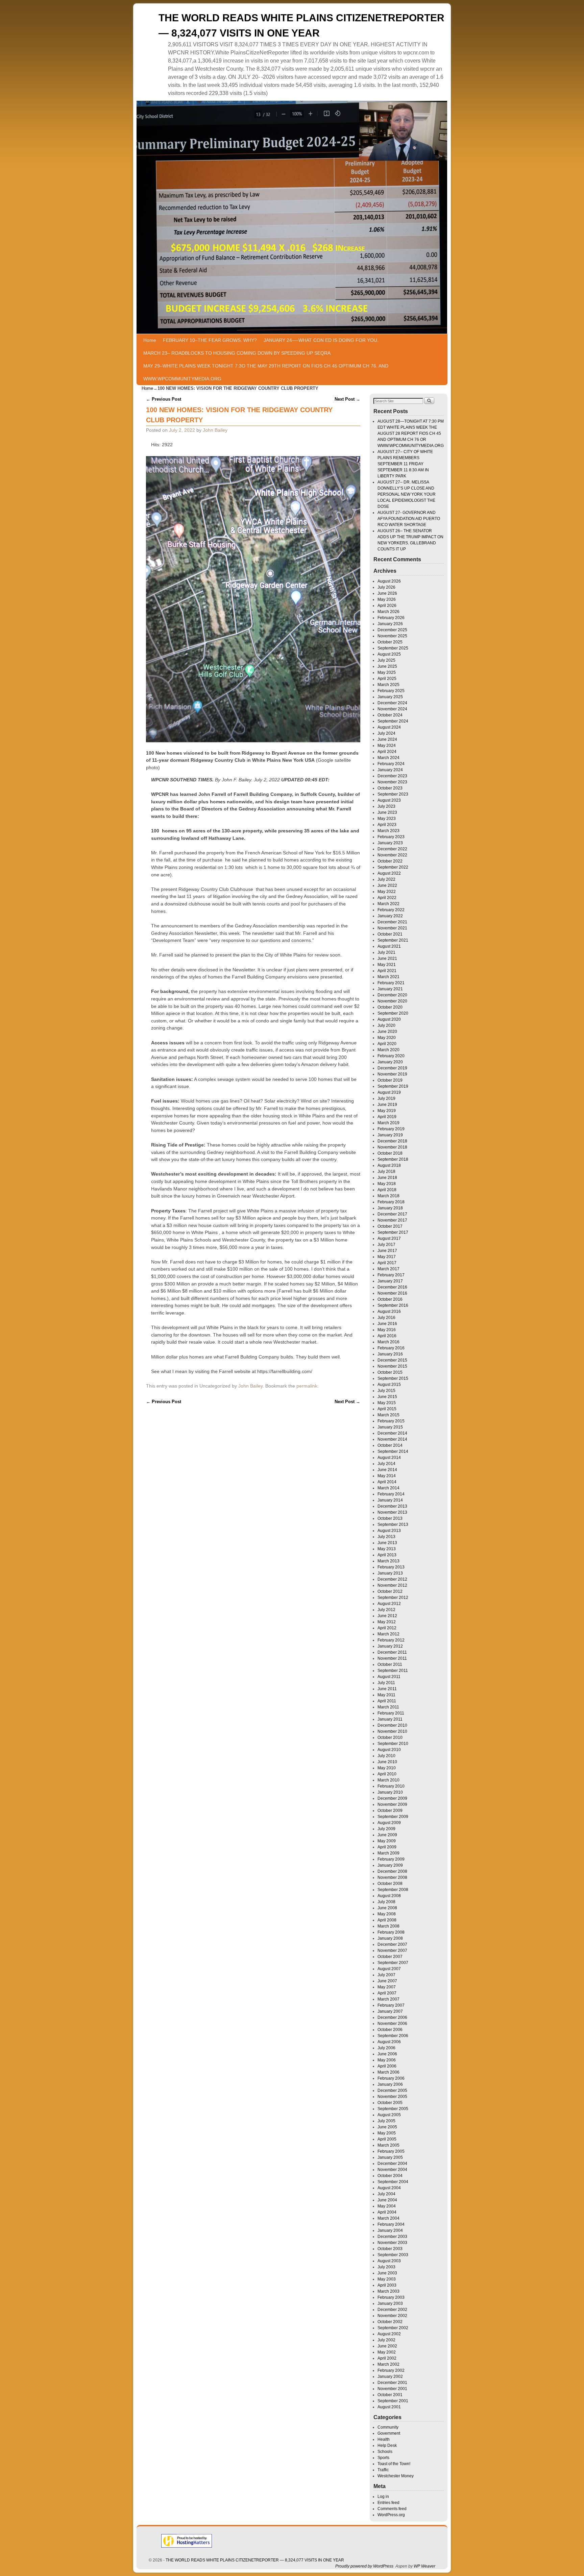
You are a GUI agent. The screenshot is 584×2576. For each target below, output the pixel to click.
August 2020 (389, 1019)
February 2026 (391, 618)
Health (384, 2439)
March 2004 (388, 2218)
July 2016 (386, 1318)
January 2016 (390, 1354)
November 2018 (392, 1147)
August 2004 (389, 2188)
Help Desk (387, 2445)
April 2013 (387, 1555)
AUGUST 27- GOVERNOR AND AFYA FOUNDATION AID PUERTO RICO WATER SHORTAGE (409, 519)
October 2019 (390, 1080)
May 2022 (387, 892)
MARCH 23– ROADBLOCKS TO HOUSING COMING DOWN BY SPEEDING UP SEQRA (237, 353)
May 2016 (387, 1330)
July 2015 (386, 1391)
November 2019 (392, 1074)
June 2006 (387, 2054)
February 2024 (391, 764)
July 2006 (386, 2048)
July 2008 (386, 1902)
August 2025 (389, 654)
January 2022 (390, 916)
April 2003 (387, 2285)
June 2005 (387, 2127)
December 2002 (392, 2310)
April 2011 (387, 1701)
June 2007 (387, 1981)
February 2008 (391, 1932)
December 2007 (392, 1944)
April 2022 (387, 898)
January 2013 (390, 1573)
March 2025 (388, 685)
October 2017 (390, 1226)
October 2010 (390, 1738)
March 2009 (388, 1853)
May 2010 (387, 1768)
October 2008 (390, 1884)
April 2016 (387, 1336)
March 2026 (388, 612)
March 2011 (388, 1707)
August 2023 (389, 800)
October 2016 (390, 1299)
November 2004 (392, 2170)
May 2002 (387, 2352)
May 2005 (387, 2133)
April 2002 (387, 2358)
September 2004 (393, 2182)
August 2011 (389, 1677)
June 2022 (387, 885)
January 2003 (390, 2303)
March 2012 (388, 1634)
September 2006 (393, 2036)
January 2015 (390, 1427)
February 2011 (391, 1713)
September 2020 (393, 1013)
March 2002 (388, 2364)
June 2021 (387, 959)
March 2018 (388, 1196)
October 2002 (390, 2322)
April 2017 (387, 1263)
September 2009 (393, 1817)
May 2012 (387, 1622)
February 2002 (391, 2370)
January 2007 (390, 2011)
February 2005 (391, 2151)
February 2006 (391, 2078)
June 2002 (387, 2346)
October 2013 (390, 1518)
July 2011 (386, 1683)
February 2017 (391, 1275)
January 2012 (390, 1646)
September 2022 (393, 867)
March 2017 (388, 1269)
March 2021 (388, 977)
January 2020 (390, 1062)
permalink (307, 1386)
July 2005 (386, 2121)
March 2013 (388, 1561)
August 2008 (389, 1896)
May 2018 (387, 1184)
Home (150, 340)
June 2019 (387, 1105)
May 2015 (387, 1403)
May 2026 (387, 599)
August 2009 (389, 1823)
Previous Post (164, 399)
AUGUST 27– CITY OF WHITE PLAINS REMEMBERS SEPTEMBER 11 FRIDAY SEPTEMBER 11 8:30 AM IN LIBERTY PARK (405, 464)
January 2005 (390, 2157)
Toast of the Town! (394, 2464)
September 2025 (393, 648)
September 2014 (393, 1451)
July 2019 (386, 1098)
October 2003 (390, 2249)
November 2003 (392, 2243)
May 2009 (387, 1841)
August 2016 (389, 1311)
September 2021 (393, 940)
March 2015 (388, 1415)
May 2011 (386, 1695)
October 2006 (390, 2030)
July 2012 (386, 1610)
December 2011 (392, 1652)
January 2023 (390, 843)
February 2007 (391, 2005)
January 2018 (390, 1208)
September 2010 (393, 1744)
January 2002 (390, 2377)
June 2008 (387, 1908)
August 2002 (389, 2334)
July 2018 (386, 1172)
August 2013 (389, 1531)
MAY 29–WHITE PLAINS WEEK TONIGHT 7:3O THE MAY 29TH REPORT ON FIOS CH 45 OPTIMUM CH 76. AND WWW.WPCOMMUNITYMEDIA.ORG (266, 372)
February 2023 (391, 837)
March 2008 (388, 1926)
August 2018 (389, 1165)
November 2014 (392, 1439)
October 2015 (390, 1372)
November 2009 (392, 1804)
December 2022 (392, 849)
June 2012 (387, 1616)
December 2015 (392, 1360)
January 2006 (390, 2084)
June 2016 (387, 1324)
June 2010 (387, 1762)
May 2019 (387, 1111)
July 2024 (386, 733)
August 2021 (389, 946)
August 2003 (389, 2261)
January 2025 (390, 697)
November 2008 (392, 1877)
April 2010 (387, 1774)
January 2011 (390, 1719)
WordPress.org (391, 2515)
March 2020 (388, 1050)
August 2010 (389, 1750)
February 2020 (391, 1056)
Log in (383, 2497)
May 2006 (387, 2060)
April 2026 (387, 606)
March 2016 (388, 1342)
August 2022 (389, 873)
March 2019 (388, 1123)
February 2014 (391, 1494)
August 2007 (389, 1969)
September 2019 (393, 1086)
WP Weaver (424, 2566)
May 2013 (387, 1549)
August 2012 (389, 1604)
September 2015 (393, 1378)
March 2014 (388, 1488)
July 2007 (386, 1975)
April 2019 (387, 1117)
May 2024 (387, 746)
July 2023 (386, 806)
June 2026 (387, 593)
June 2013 (387, 1543)
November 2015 (392, 1366)
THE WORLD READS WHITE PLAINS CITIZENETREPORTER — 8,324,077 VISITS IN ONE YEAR (255, 2560)
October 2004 (390, 2176)
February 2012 (391, 1640)
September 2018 (393, 1159)
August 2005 (389, 2115)
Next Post (347, 399)
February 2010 (391, 1786)
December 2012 (392, 1579)
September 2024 (393, 721)
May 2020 (387, 1038)
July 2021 (386, 952)
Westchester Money (396, 2476)
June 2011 (387, 1689)
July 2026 (386, 587)
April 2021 (387, 971)
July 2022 (386, 879)
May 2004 (387, 2206)
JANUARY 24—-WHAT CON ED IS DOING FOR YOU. (321, 340)
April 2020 (387, 1044)
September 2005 (393, 2109)
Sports (383, 2458)
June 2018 (387, 1178)
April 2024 (387, 752)
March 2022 (388, 904)
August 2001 (389, 2407)
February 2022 (391, 910)
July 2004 (386, 2194)
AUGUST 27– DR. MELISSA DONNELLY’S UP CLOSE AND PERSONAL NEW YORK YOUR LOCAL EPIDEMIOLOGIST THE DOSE (407, 494)
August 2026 (389, 581)
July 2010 (386, 1756)
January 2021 (390, 989)
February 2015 (391, 1421)
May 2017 (387, 1257)
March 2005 (388, 2145)
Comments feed (392, 2509)
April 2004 (387, 2212)
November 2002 (392, 2316)
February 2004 (391, 2224)
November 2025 (392, 636)
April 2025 (387, 679)
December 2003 (392, 2237)
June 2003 (387, 2273)
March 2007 (388, 1999)
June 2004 (387, 2200)
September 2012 (393, 1598)
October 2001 (390, 2395)
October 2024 (390, 715)
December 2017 (392, 1214)
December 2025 (392, 630)
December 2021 (392, 922)
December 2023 (392, 776)
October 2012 (390, 1591)
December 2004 (392, 2164)
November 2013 (392, 1512)
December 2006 (392, 2017)
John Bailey (215, 430)
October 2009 (390, 1811)
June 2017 (387, 1251)
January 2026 (390, 624)
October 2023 (390, 788)
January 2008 (390, 1938)
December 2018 (392, 1141)
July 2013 (386, 1537)
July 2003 (386, 2267)
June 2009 (387, 1835)
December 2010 (392, 1725)
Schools (385, 2452)
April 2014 (387, 1482)
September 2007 (393, 1963)
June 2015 (387, 1397)
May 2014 (387, 1476)
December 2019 (392, 1068)
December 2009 (392, 1798)
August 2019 (389, 1092)
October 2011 (390, 1664)
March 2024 (388, 758)
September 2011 (393, 1671)
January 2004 (390, 2230)
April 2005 (387, 2139)
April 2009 (387, 1847)
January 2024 (390, 770)
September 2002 (393, 2328)
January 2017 (390, 1281)
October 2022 (390, 861)
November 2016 (392, 1293)
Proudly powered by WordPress (364, 2566)
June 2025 (387, 666)
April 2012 (387, 1628)
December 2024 (392, 703)
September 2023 (393, 794)
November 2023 (392, 782)
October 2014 (390, 1445)
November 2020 (392, 1001)
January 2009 (390, 1865)
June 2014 (387, 1470)
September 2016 (393, 1305)
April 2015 (387, 1409)
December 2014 (392, 1433)
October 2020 (390, 1007)
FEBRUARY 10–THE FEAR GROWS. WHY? (210, 340)
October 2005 (390, 2103)
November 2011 (392, 1658)
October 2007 (390, 1957)
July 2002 (386, 2340)
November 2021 (392, 928)
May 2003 (387, 2279)
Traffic (383, 2470)
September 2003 (393, 2255)
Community (388, 2427)
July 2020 (386, 1025)
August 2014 (389, 1458)
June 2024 (387, 739)
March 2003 (388, 2291)
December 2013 (392, 1506)
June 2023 (387, 812)
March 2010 (388, 1780)
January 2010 (390, 1792)
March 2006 (388, 2072)
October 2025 (390, 642)
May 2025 (387, 672)
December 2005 (392, 2090)
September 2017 (393, 1232)
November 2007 (392, 1951)
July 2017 (386, 1245)
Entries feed (388, 2503)
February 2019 (391, 1129)
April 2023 (387, 825)
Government (389, 2433)
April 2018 (387, 1190)
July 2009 (386, 1829)
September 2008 (393, 1890)
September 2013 (393, 1525)
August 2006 (389, 2042)
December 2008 (392, 1871)
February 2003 (391, 2297)
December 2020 (392, 995)
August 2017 (389, 1238)
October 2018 (390, 1153)
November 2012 (392, 1585)
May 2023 (387, 819)
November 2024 (392, 709)
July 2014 (386, 1464)
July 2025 (386, 660)
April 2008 (387, 1920)
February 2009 (391, 1859)
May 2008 (387, 1914)
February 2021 (391, 983)
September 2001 (393, 2401)
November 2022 (392, 855)
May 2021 (387, 965)
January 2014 (390, 1500)
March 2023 (388, 831)
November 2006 (392, 2024)
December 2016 (392, 1287)
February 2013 (391, 1567)
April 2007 (387, 1993)
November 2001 (392, 2389)
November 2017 (392, 1220)
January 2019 (390, 1135)
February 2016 (391, 1348)
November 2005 (392, 2097)
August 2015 (389, 1385)
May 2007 (387, 1987)
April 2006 (387, 2066)
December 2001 (392, 2383)
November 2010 (392, 1731)
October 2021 (390, 934)
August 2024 (389, 727)
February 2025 (391, 691)
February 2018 (391, 1202)
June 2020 (387, 1032)
